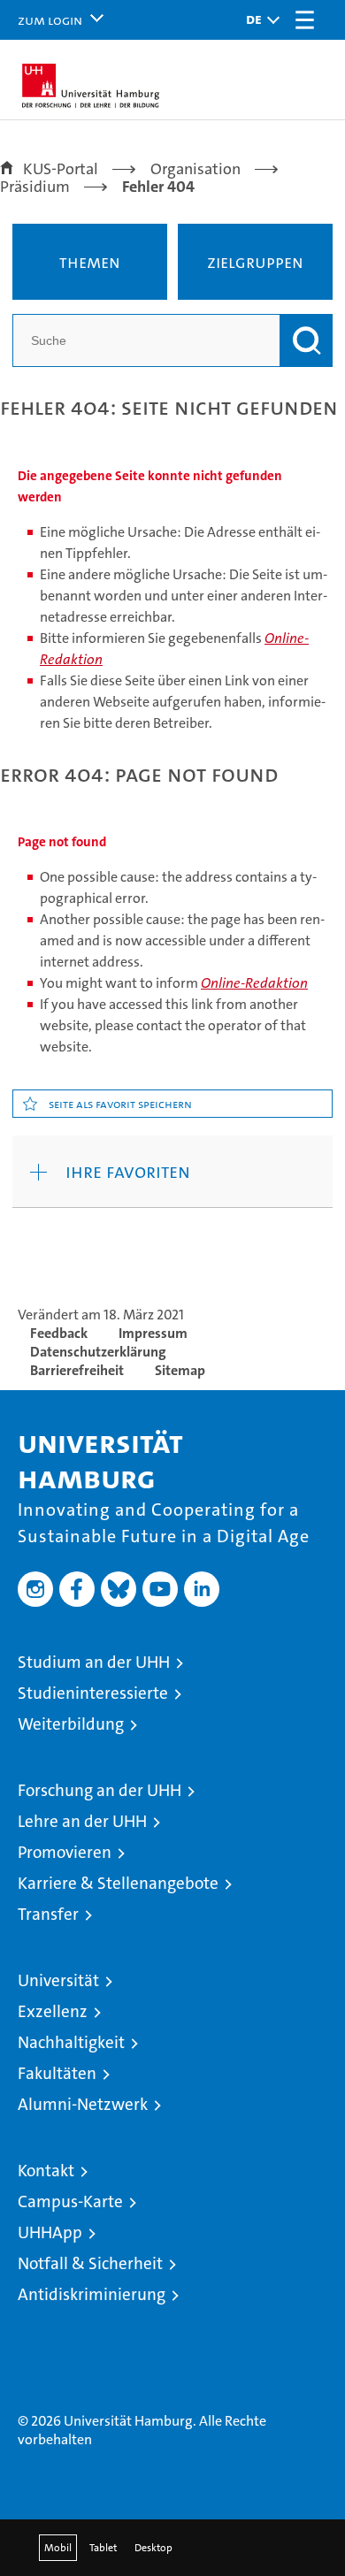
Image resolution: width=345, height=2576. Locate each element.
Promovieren (65, 1852)
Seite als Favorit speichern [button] (120, 1104)
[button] (258, 20)
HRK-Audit (164, 2324)
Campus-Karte (70, 2201)
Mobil (58, 2548)
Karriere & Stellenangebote (118, 1883)
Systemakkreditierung (237, 2332)
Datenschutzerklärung (98, 1352)
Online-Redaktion (254, 983)
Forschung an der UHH (100, 1790)
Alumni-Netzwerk (83, 2104)
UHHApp (50, 2232)
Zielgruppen (255, 262)
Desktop (153, 2548)
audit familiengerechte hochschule (43, 2332)
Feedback (59, 1333)
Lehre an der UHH (82, 1821)
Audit (99, 2315)
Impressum (153, 1333)
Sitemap (180, 1370)
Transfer (48, 1914)
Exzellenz (53, 2011)
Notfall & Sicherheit (90, 2263)
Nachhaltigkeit (71, 2042)
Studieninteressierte (93, 1693)
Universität (58, 1980)
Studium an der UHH (94, 1662)
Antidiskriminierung (92, 2294)
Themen (90, 262)
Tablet (103, 2548)
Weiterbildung (71, 1724)
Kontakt (46, 2171)
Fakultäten (57, 2073)
